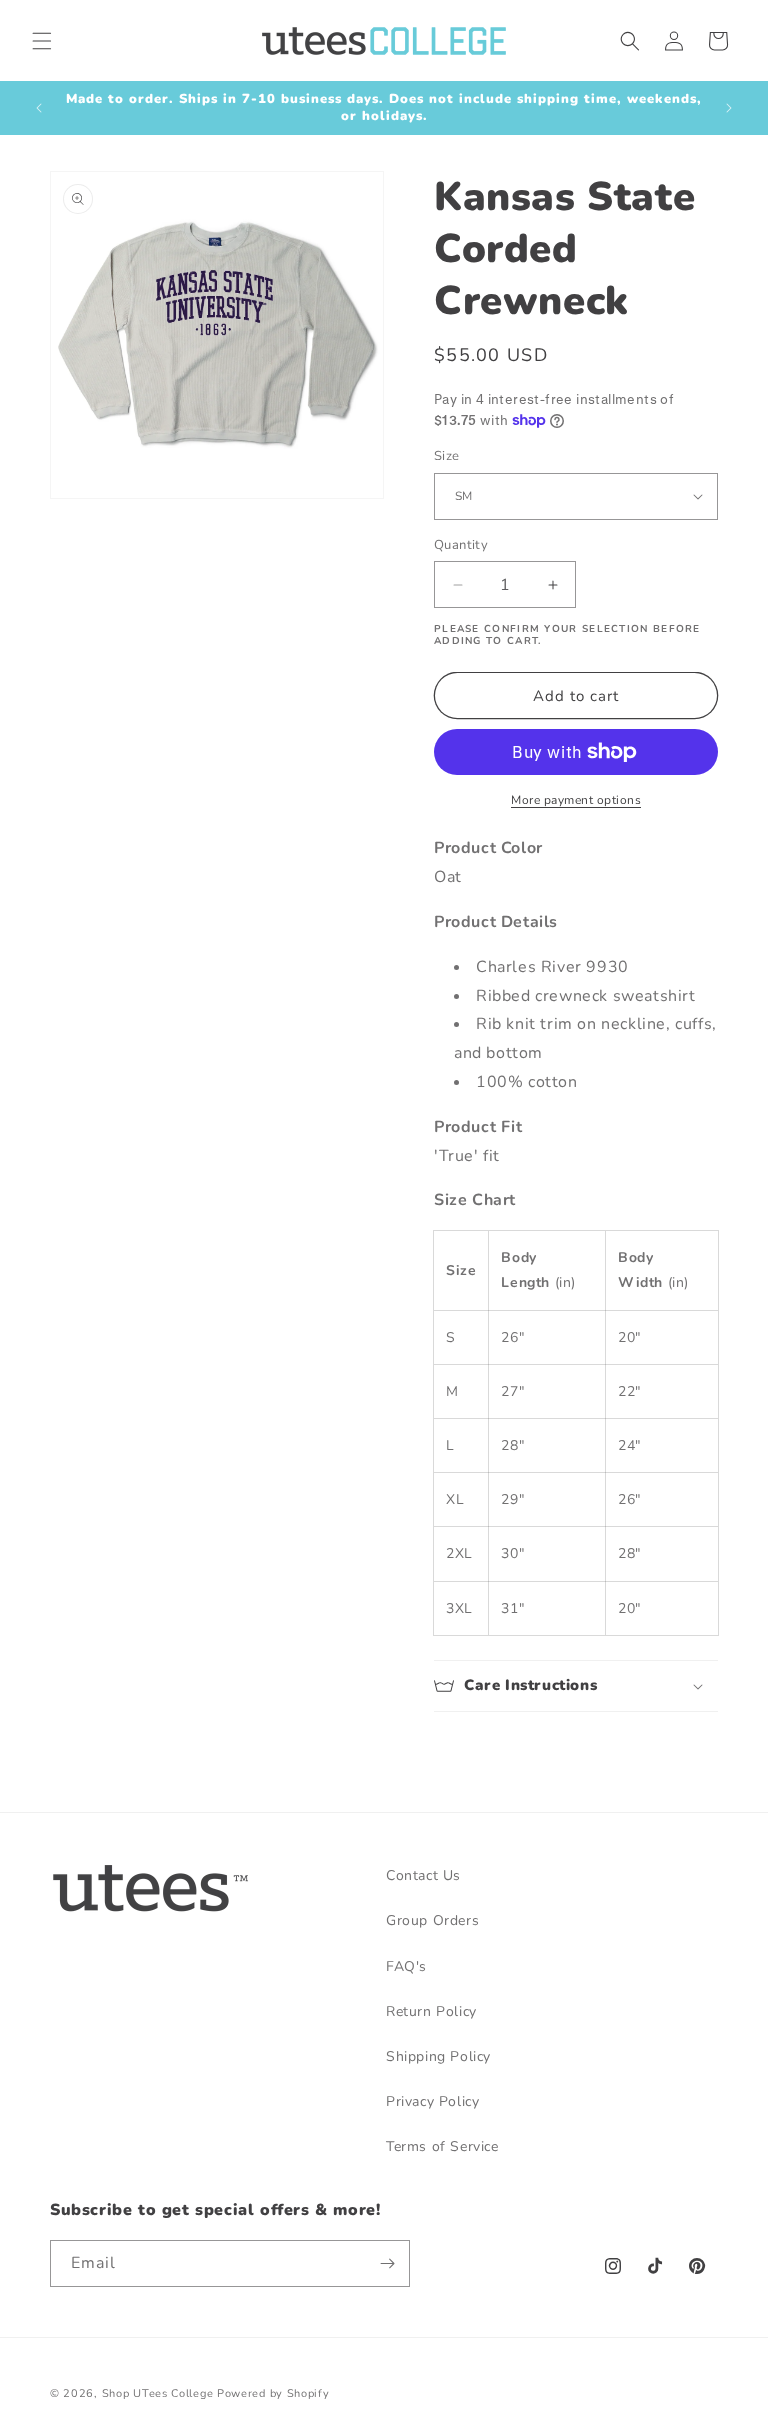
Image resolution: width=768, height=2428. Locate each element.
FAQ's (406, 1966)
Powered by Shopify (273, 2393)
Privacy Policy (432, 2101)
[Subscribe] (387, 2263)
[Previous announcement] (39, 108)
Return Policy (431, 2011)
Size (447, 456)
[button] (42, 41)
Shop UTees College (158, 2393)
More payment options (576, 800)
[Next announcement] (729, 108)
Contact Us (423, 1875)
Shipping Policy (438, 2056)
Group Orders (432, 1920)
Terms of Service (442, 2146)
